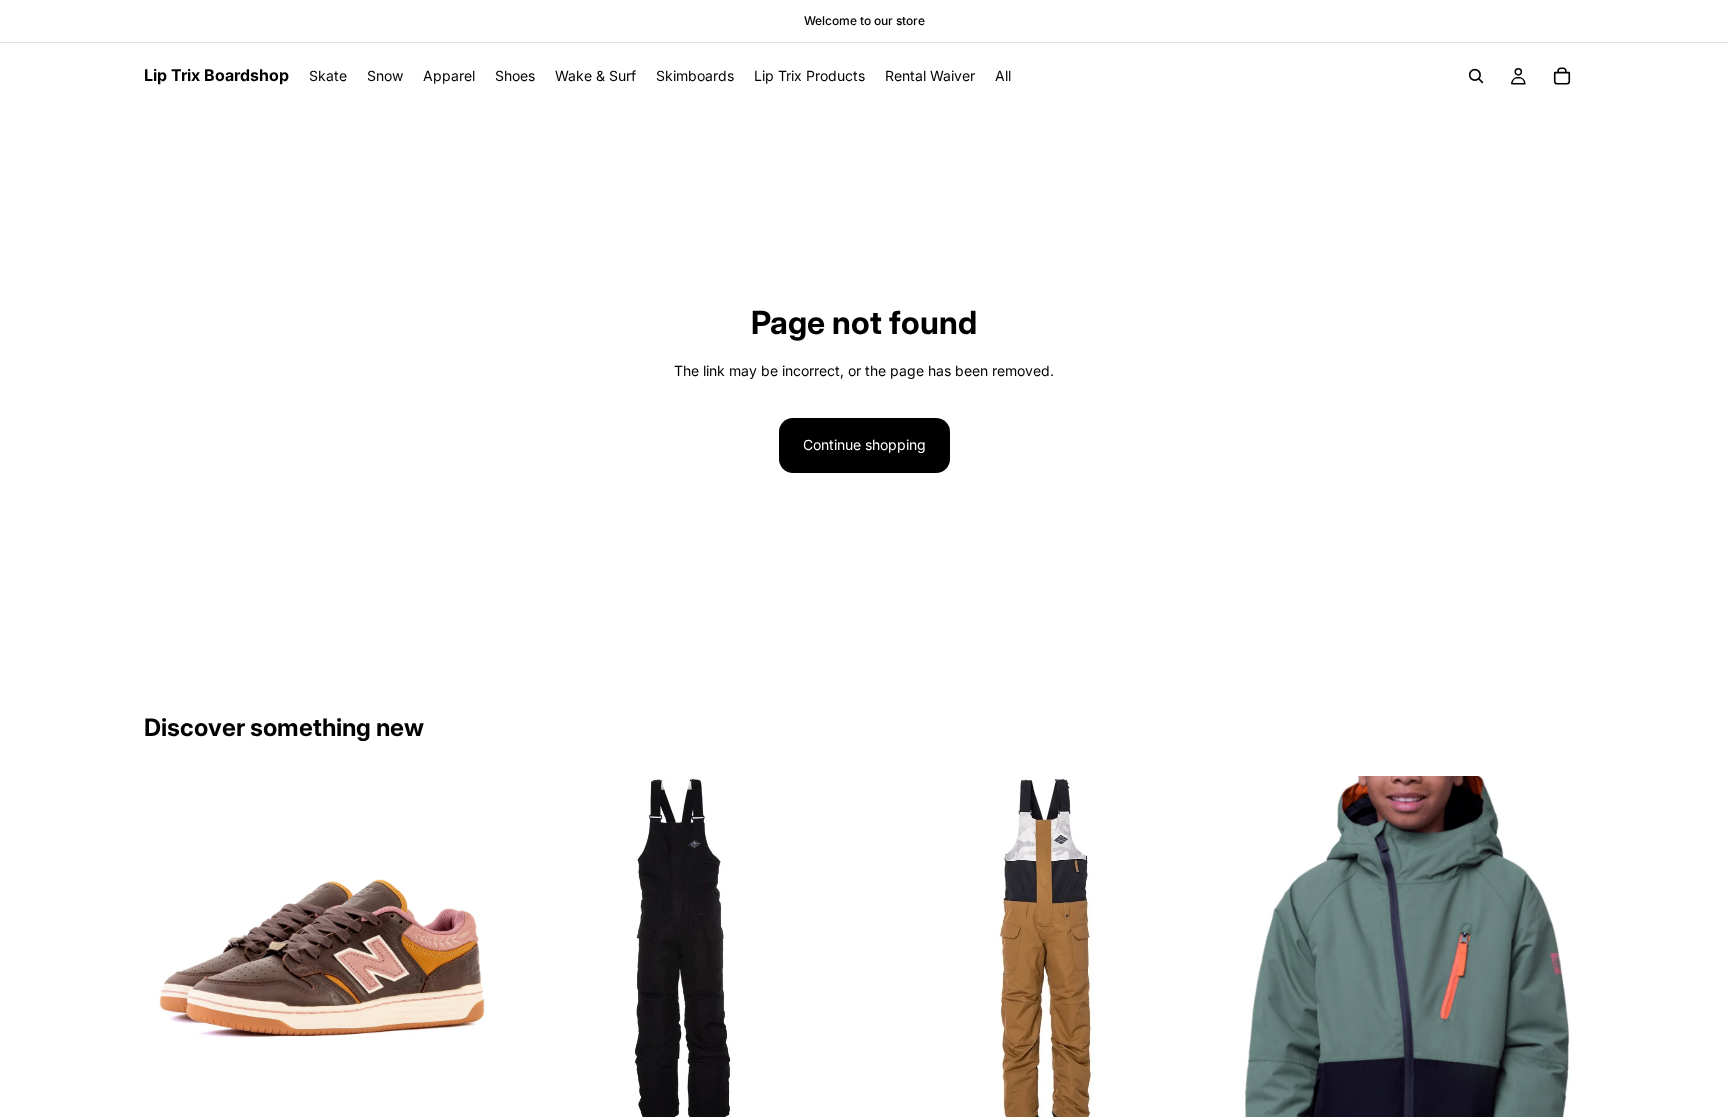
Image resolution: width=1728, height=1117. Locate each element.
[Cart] (1562, 76)
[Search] (1476, 76)
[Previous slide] (174, 951)
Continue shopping (864, 444)
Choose (481, 1095)
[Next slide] (465, 951)
